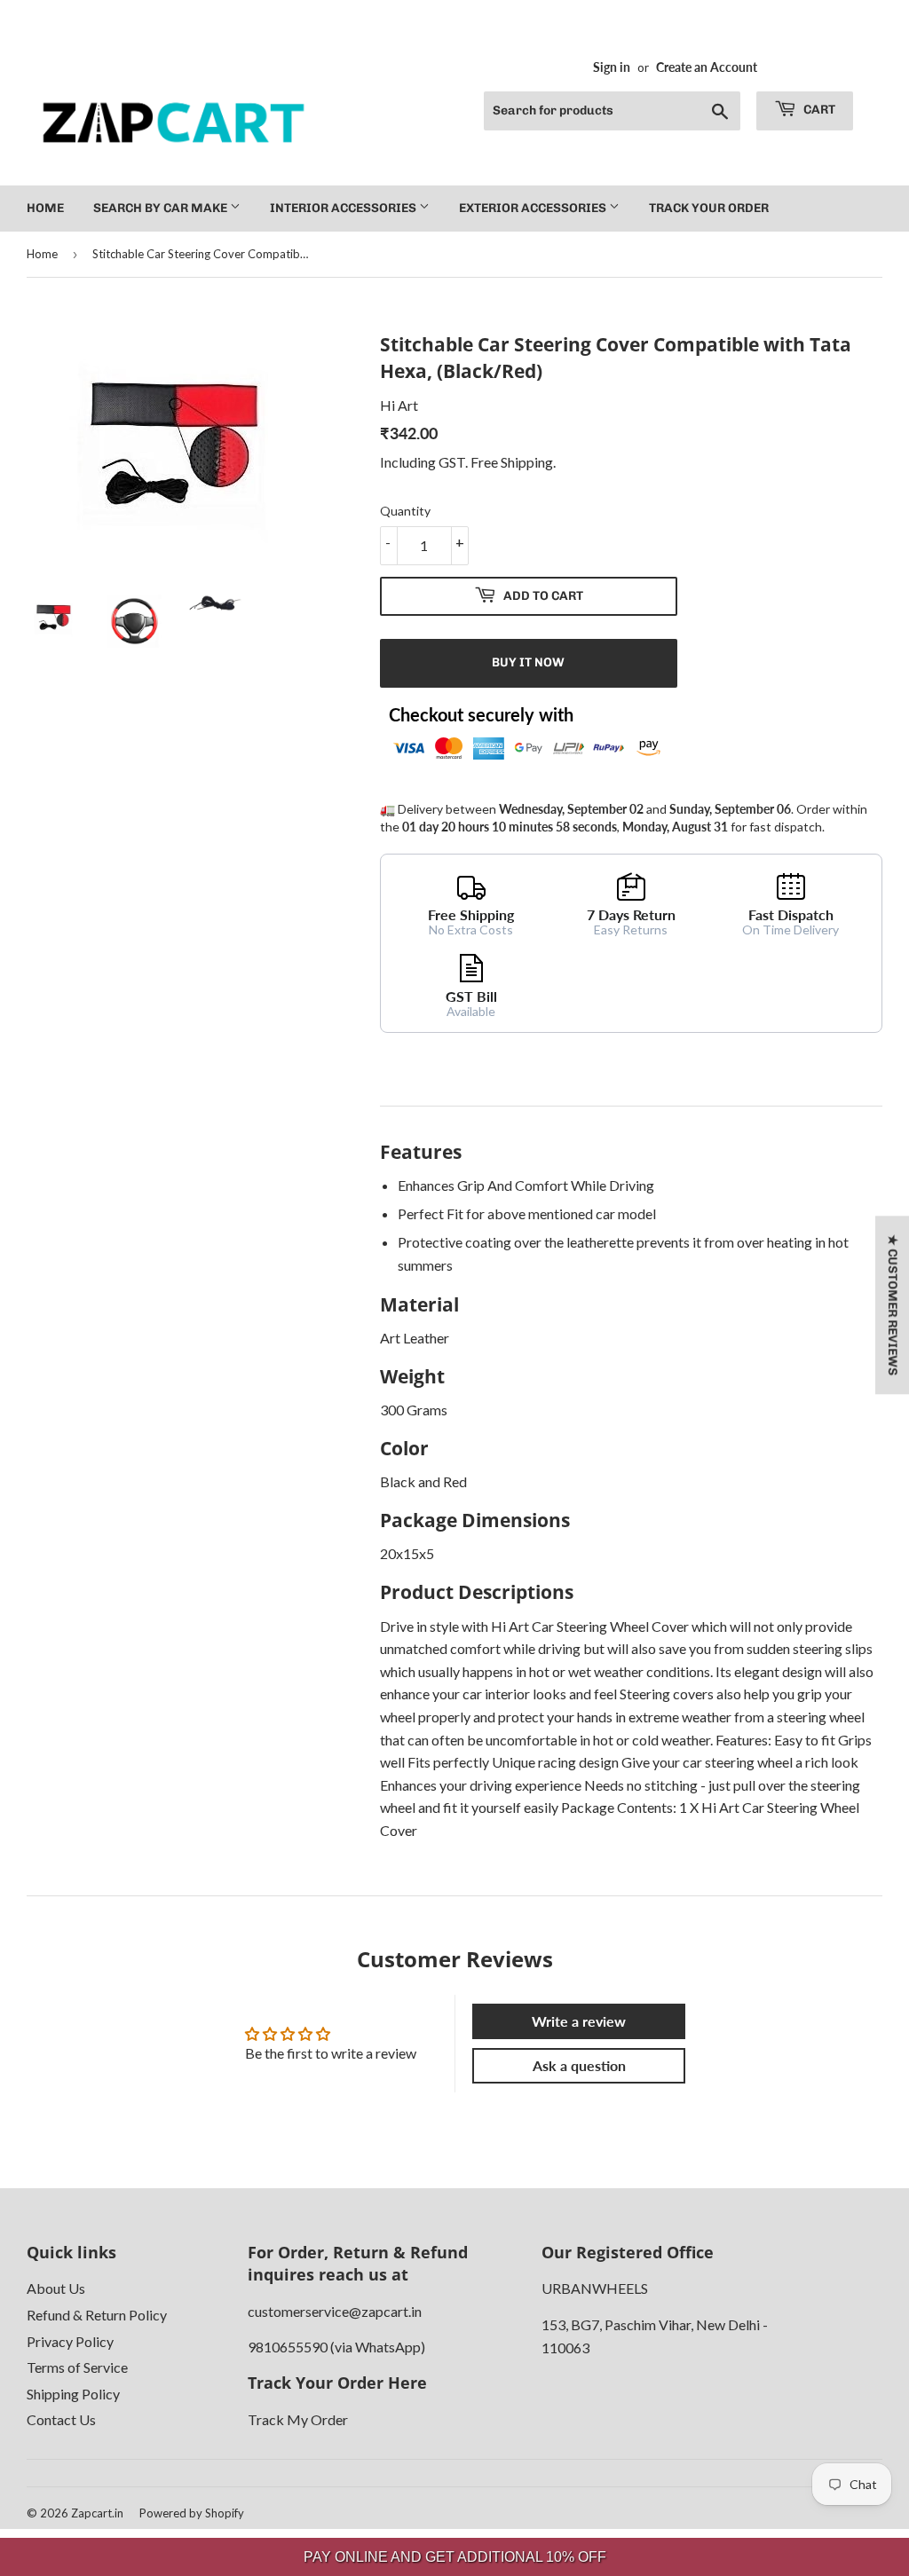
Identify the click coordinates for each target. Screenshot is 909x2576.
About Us (56, 2288)
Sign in (612, 67)
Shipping (527, 462)
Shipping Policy (73, 2394)
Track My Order (298, 2419)
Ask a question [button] (579, 2065)
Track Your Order (709, 208)
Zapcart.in (97, 2513)
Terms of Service (77, 2367)
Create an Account (707, 67)
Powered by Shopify (192, 2513)
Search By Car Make (162, 208)
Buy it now (528, 662)
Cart (818, 110)
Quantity (405, 511)
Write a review (579, 2021)
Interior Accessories (344, 208)
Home (45, 208)
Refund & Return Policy (97, 2315)
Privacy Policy (70, 2341)
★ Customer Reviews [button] (893, 1305)
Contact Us (61, 2419)
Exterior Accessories (534, 208)
